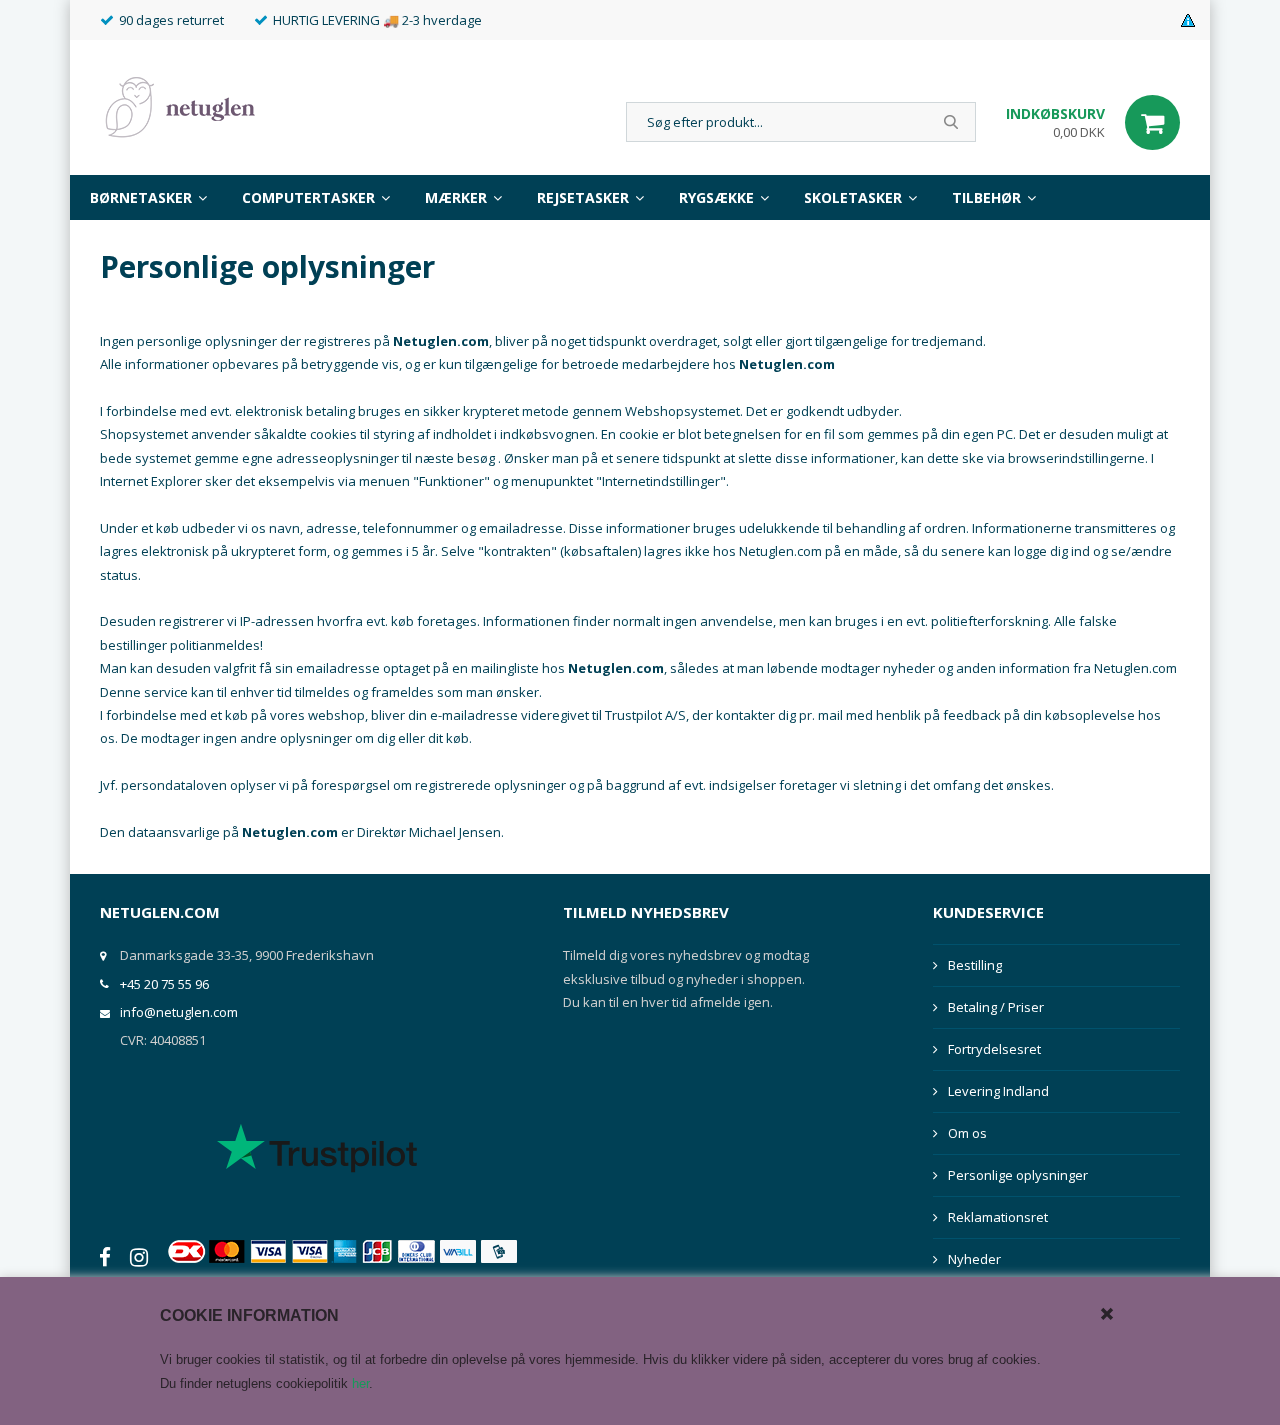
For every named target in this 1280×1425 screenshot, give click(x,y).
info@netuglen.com (179, 1012)
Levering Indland (998, 1091)
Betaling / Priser (996, 1007)
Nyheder (974, 1259)
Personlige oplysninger (1018, 1175)
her (360, 1383)
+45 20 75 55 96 (164, 984)
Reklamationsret (998, 1217)
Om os (967, 1133)
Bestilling (975, 965)
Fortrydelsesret (994, 1049)
